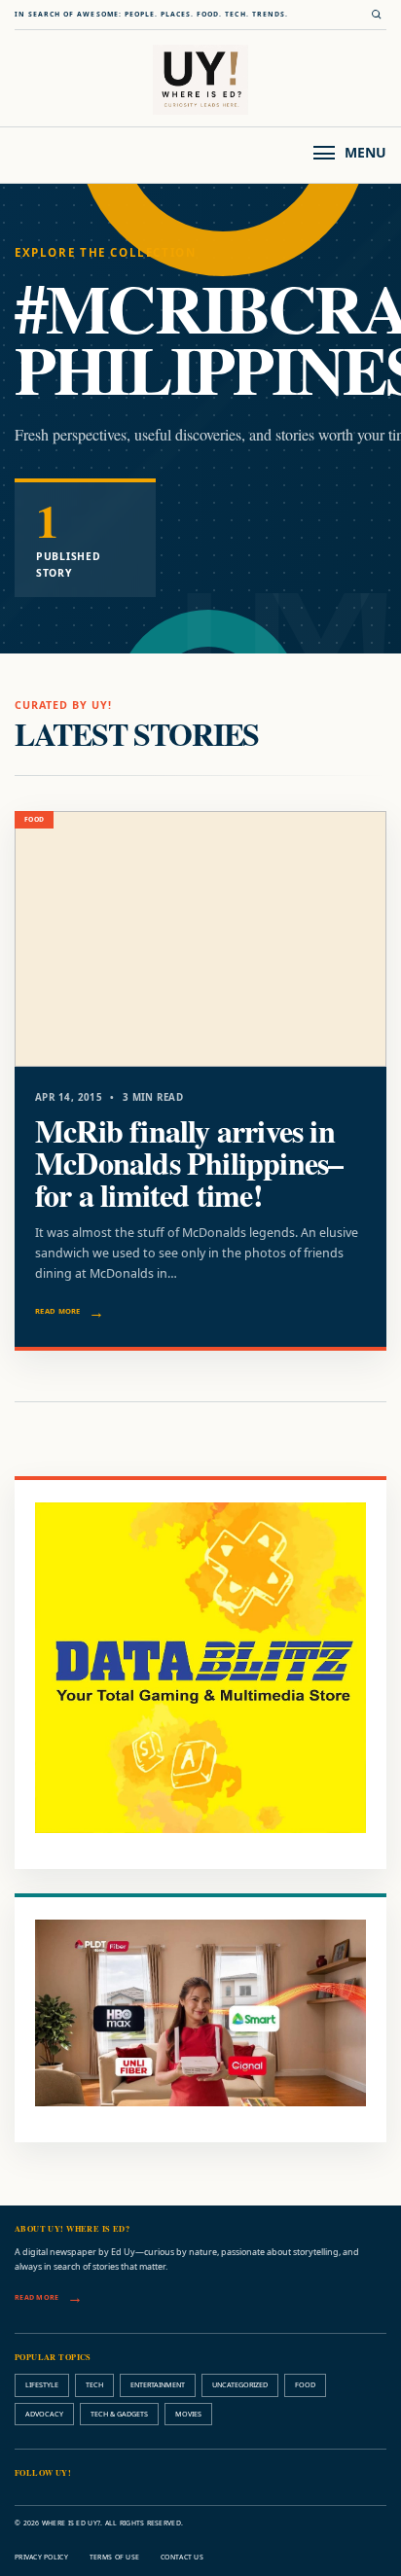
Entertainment (158, 2384)
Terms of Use (114, 2557)
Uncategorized (240, 2384)
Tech (94, 2384)
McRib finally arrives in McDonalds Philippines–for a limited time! (189, 1162)
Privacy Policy (41, 2557)
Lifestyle (42, 2384)
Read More (58, 1311)
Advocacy (44, 2414)
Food (305, 2384)
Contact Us (182, 2557)
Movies (188, 2414)
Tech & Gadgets (119, 2414)
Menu (365, 152)
